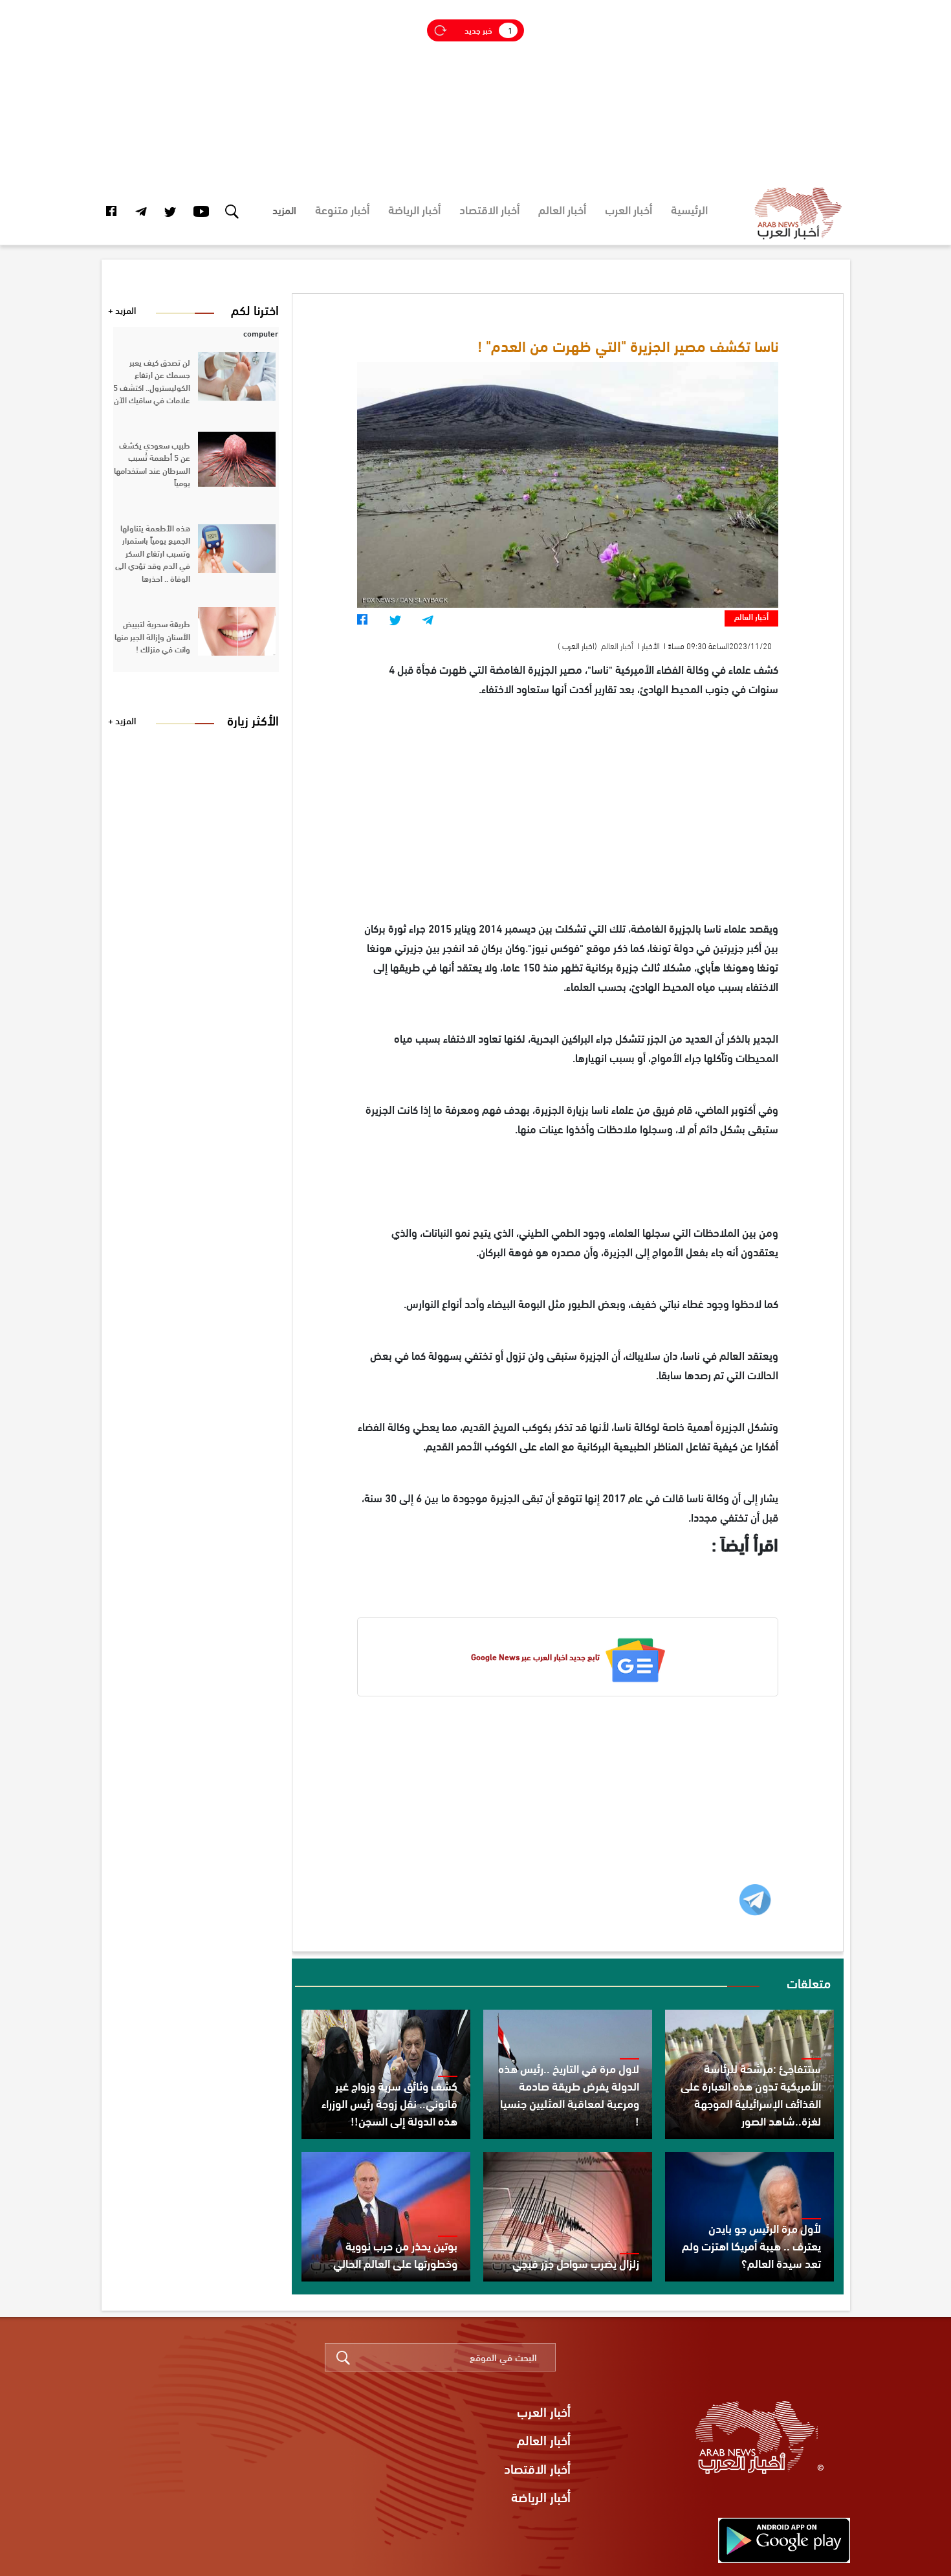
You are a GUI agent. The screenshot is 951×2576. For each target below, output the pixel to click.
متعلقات (809, 1982)
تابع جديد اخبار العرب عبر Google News (535, 1657)
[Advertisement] (475, 91)
